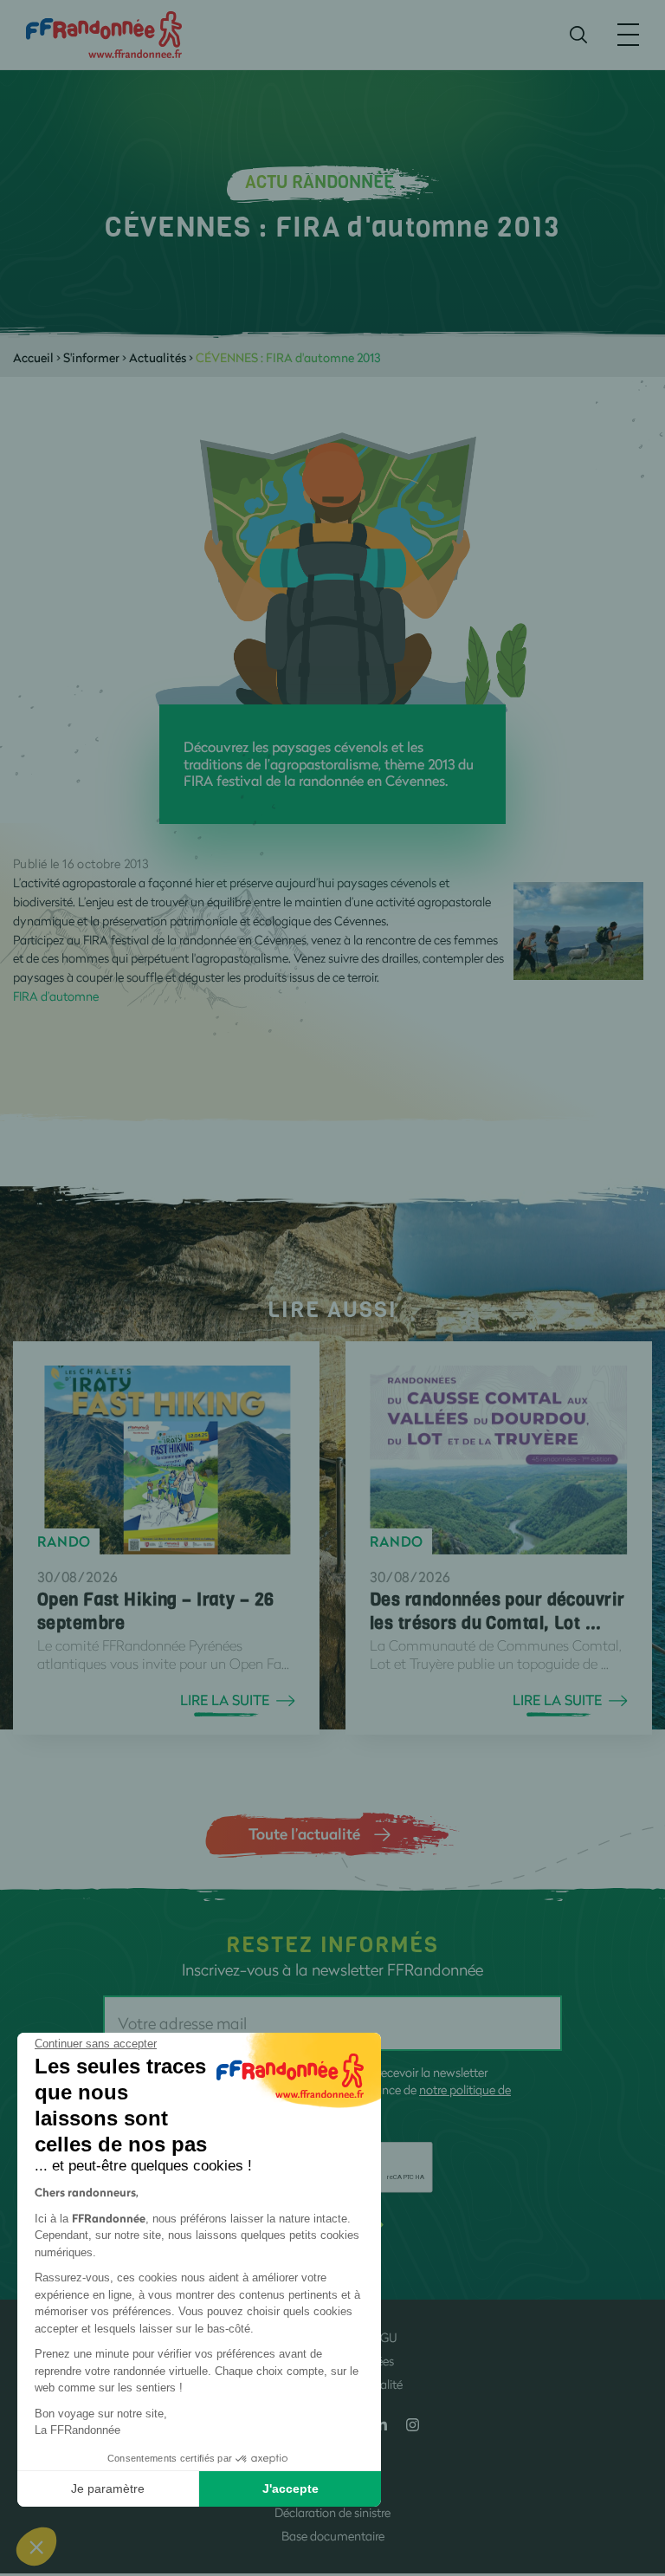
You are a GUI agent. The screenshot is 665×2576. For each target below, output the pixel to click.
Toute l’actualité (304, 1833)
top (635, 2459)
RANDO (64, 1541)
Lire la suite (225, 1700)
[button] (36, 2547)
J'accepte (291, 2488)
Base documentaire (333, 2536)
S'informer (91, 357)
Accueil (33, 357)
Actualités (158, 357)
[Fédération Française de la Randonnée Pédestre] (104, 33)
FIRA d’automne (56, 996)
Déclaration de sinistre (332, 2512)
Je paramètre (108, 2488)
